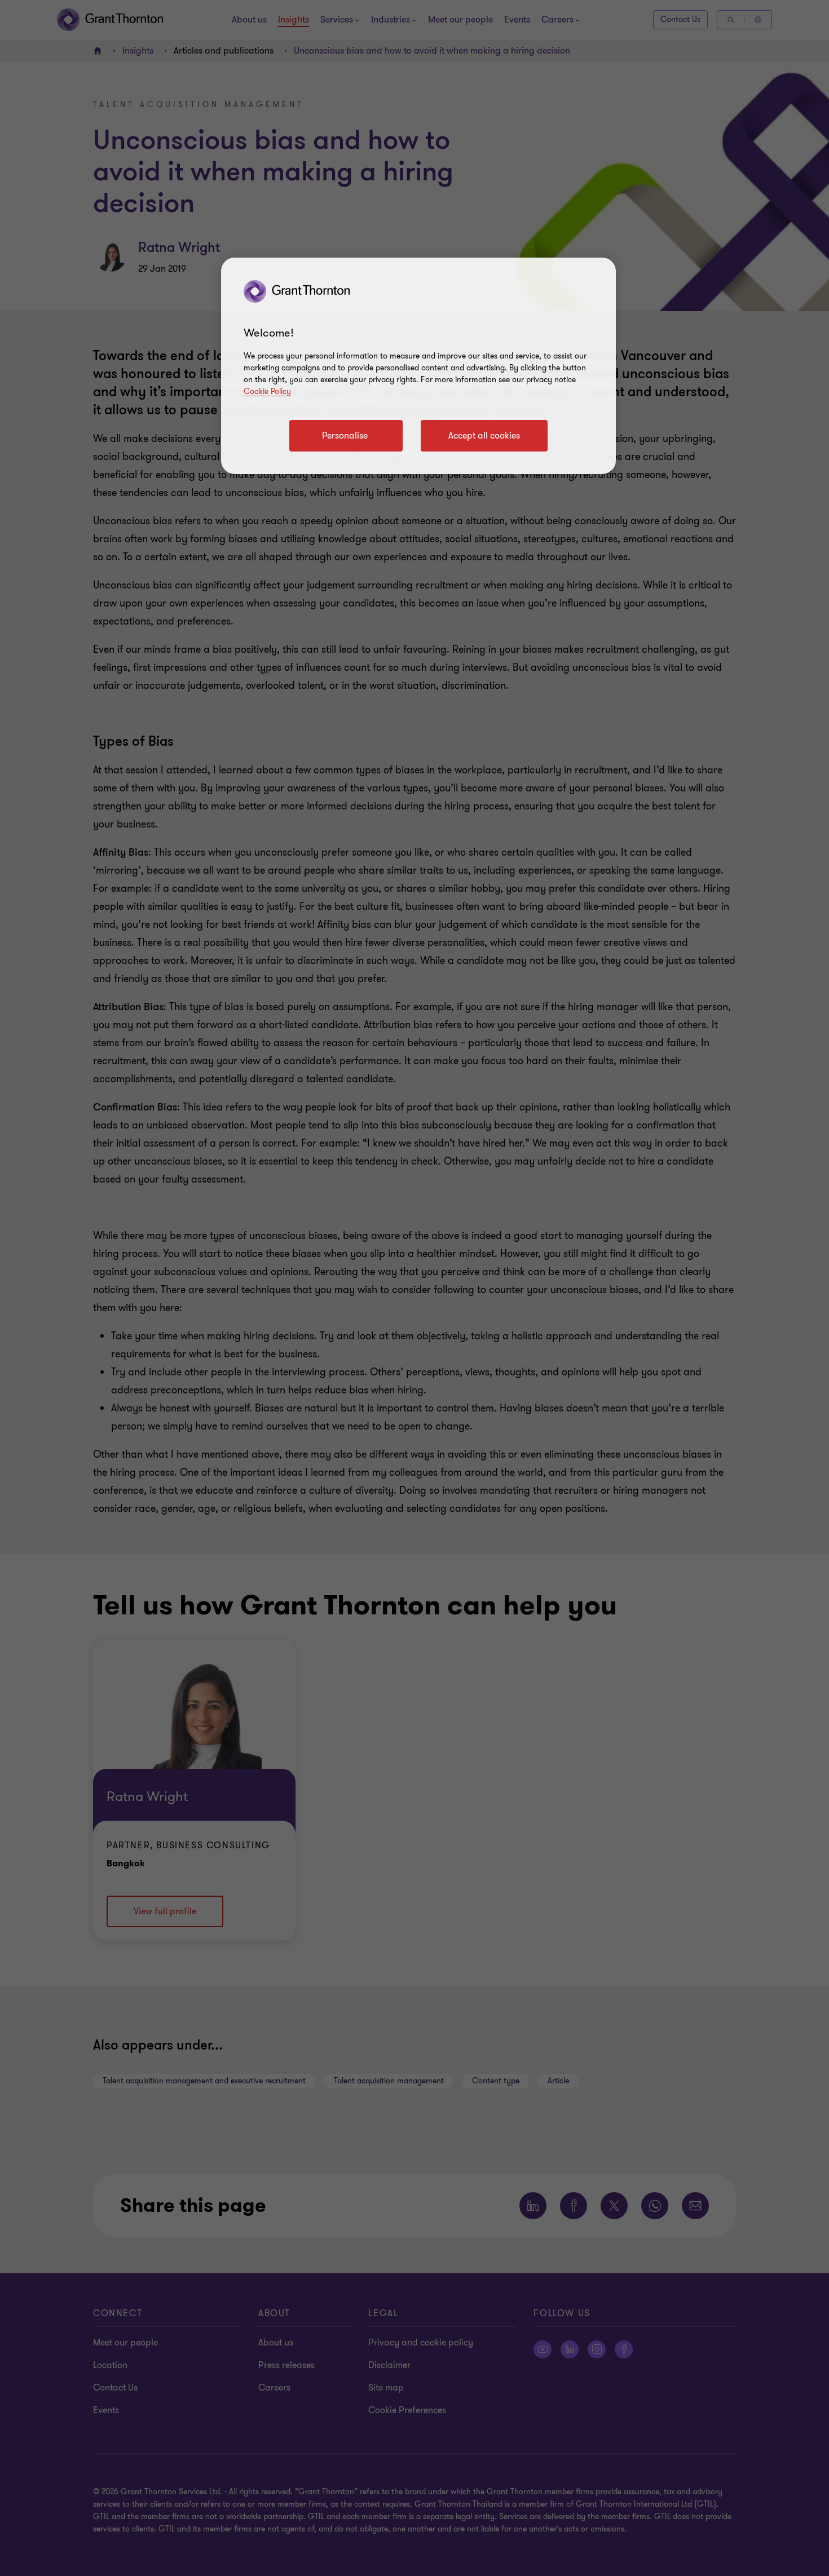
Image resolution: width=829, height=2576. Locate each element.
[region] (418, 366)
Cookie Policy (267, 391)
